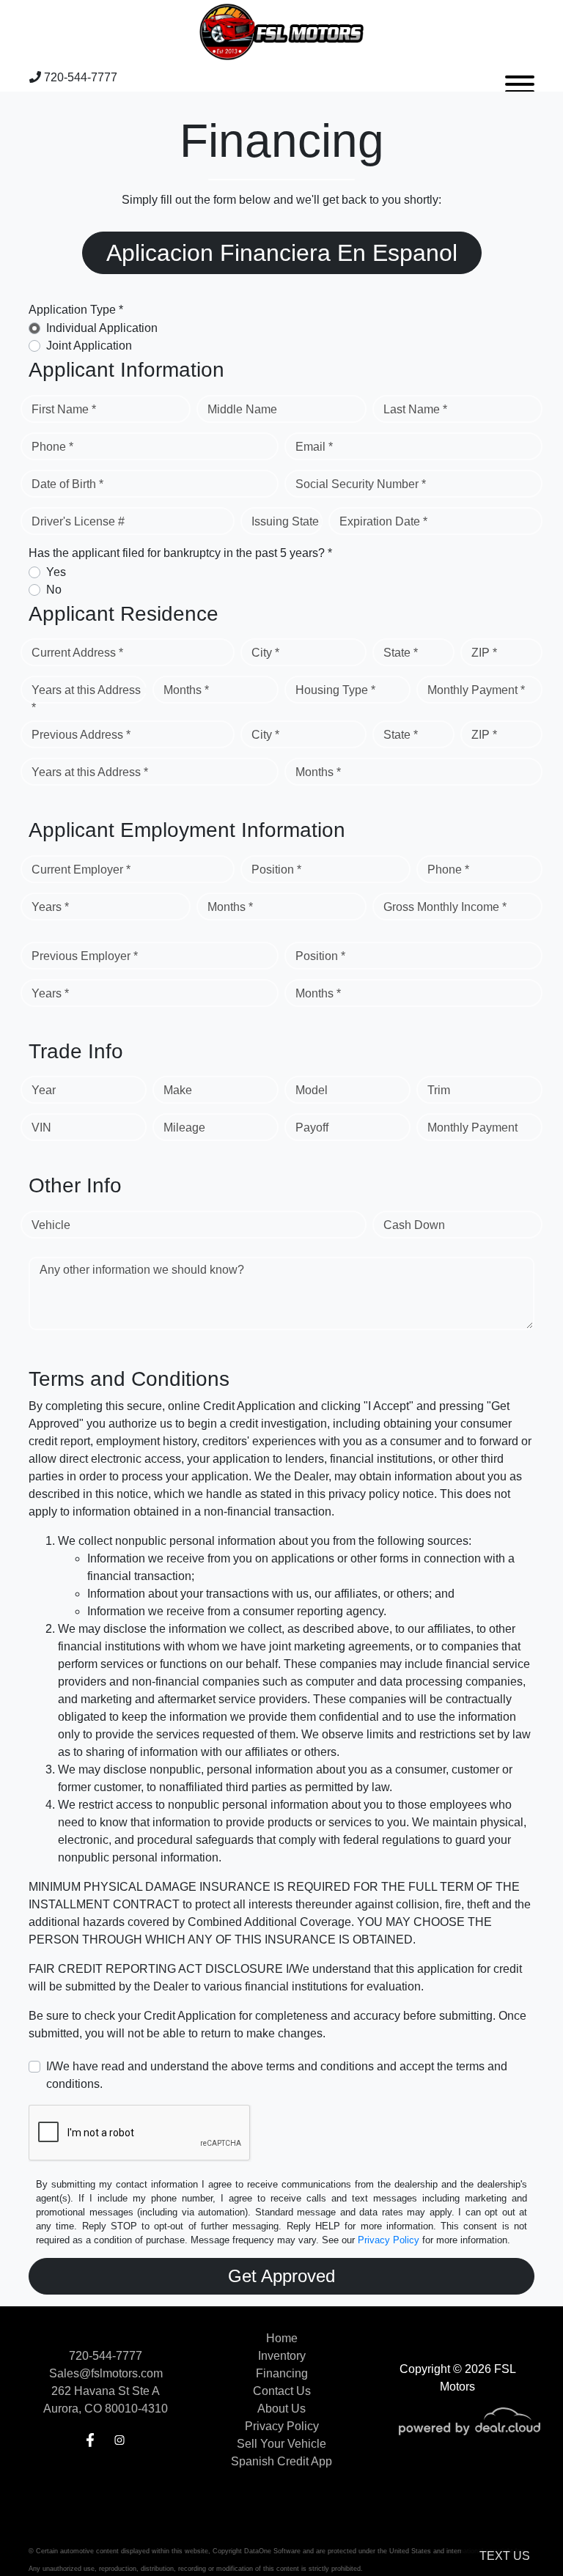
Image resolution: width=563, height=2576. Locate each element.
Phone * (52, 447)
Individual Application (102, 328)
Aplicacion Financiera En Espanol (282, 253)
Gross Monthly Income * (445, 907)
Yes (56, 572)
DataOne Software (272, 2551)
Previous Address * (81, 735)
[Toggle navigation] (520, 78)
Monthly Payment (472, 1128)
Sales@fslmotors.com (106, 2373)
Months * (186, 690)
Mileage (184, 1128)
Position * (276, 870)
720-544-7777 (79, 77)
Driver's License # (78, 521)
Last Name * (415, 409)
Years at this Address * (86, 699)
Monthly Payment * (476, 690)
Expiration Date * (383, 521)
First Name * (64, 409)
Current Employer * (81, 870)
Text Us (505, 2556)
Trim (439, 1090)
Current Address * (77, 653)
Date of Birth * (67, 484)
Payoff (312, 1128)
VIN (41, 1128)
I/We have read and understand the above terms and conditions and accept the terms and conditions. (277, 2075)
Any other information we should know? (142, 1270)
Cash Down (414, 1225)
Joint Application (89, 346)
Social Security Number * (361, 484)
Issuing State (285, 521)
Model (312, 1090)
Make (178, 1090)
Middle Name (242, 409)
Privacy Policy (389, 2240)
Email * (314, 447)
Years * (50, 907)
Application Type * (76, 310)
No (54, 590)
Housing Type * (335, 690)
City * (265, 653)
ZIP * (484, 653)
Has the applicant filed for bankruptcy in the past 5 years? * (180, 553)
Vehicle (51, 1225)
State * (401, 653)
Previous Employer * (85, 956)
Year (44, 1090)
